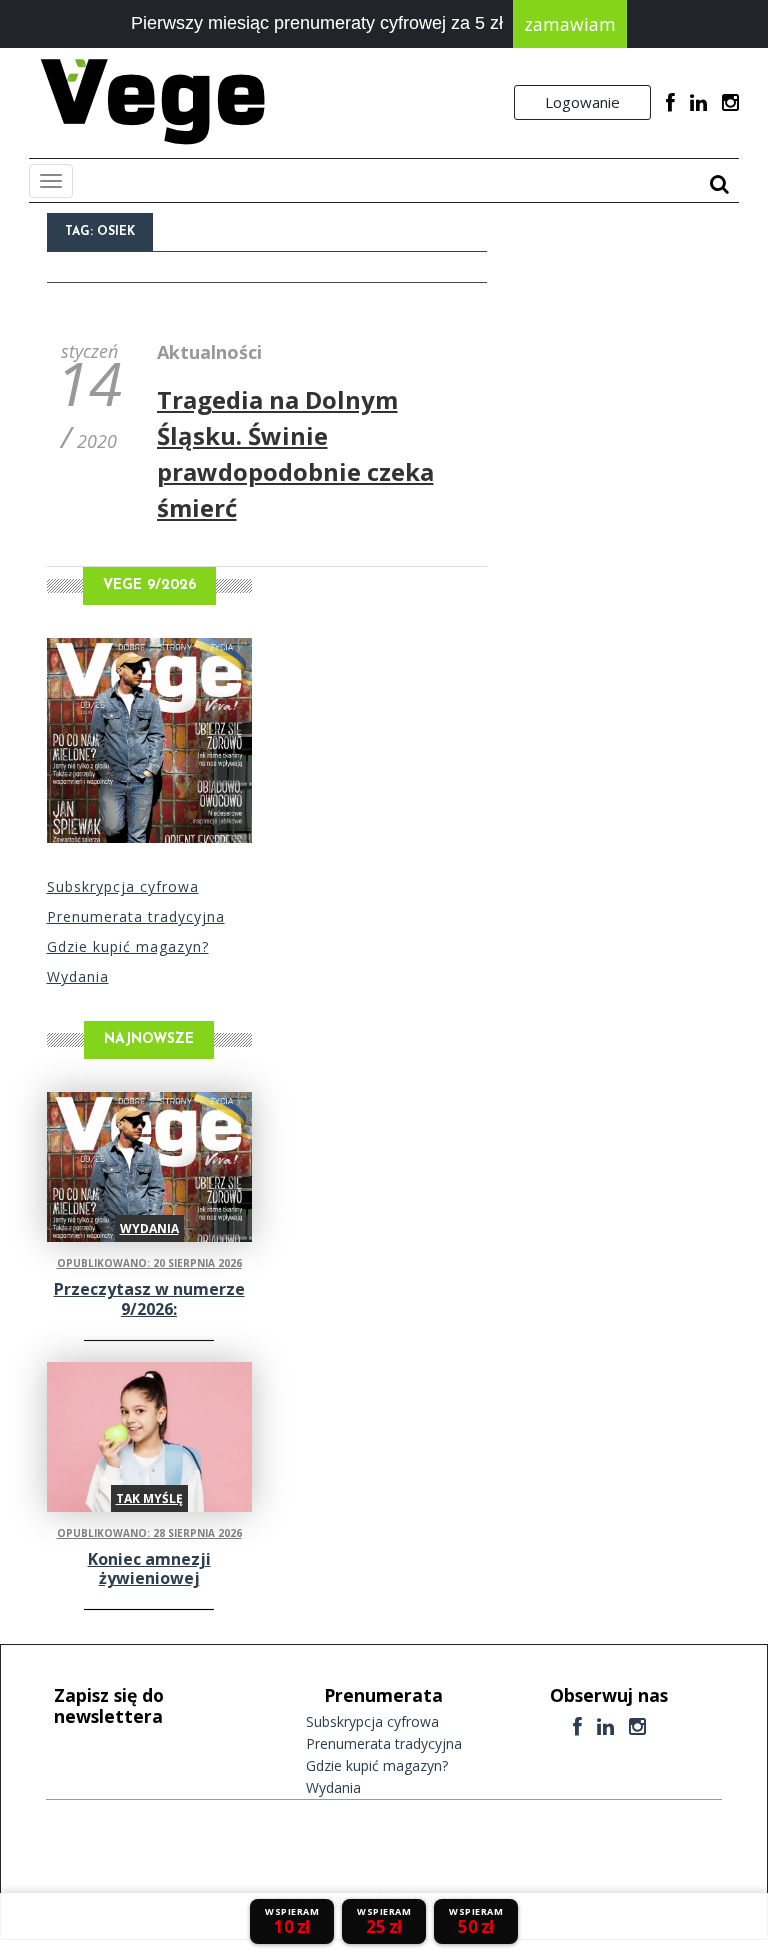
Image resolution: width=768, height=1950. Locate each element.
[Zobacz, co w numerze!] (149, 740)
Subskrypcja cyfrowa (123, 886)
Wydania (78, 976)
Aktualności (209, 352)
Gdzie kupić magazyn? (128, 946)
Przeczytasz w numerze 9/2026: (149, 1298)
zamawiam (570, 24)
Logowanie (582, 102)
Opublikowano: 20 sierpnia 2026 (149, 1263)
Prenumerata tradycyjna (136, 916)
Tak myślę (149, 1498)
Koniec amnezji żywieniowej (149, 1568)
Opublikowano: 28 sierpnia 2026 (149, 1533)
